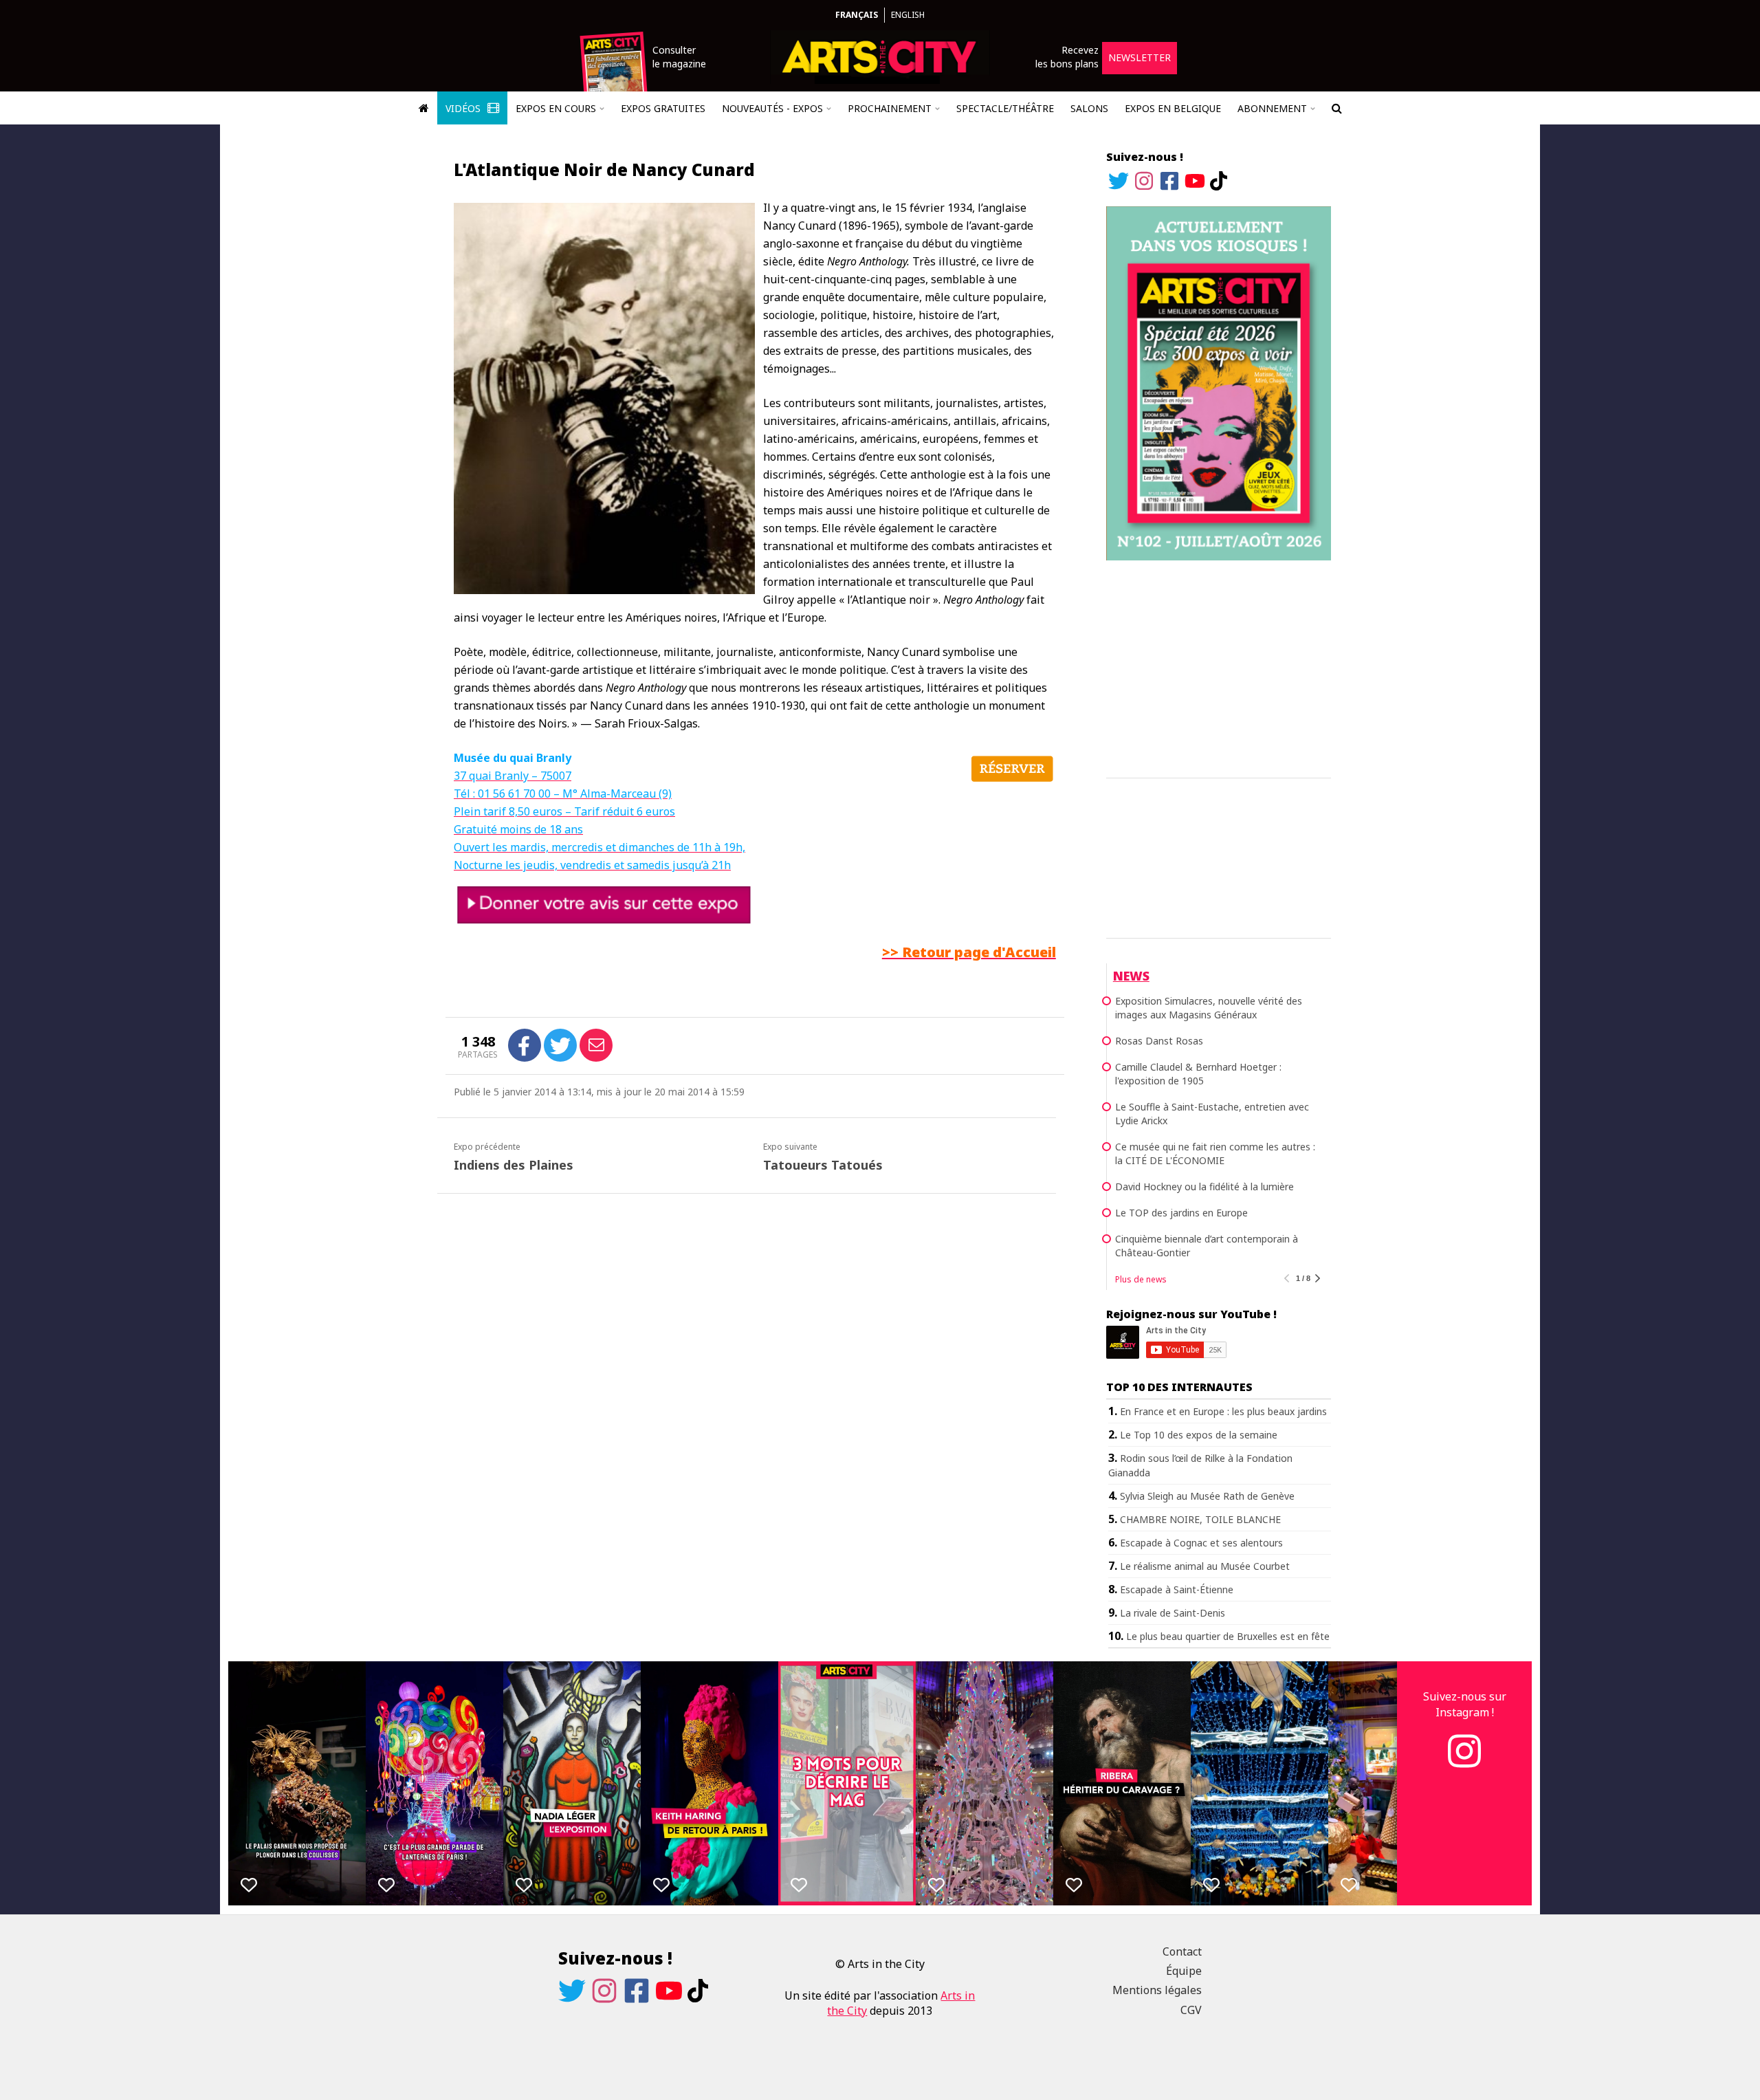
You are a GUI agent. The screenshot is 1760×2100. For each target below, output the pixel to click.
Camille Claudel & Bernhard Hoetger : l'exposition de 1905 (1198, 1074)
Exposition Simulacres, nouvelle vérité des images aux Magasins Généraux (1209, 1008)
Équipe (1184, 1971)
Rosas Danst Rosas (1159, 1041)
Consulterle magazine (679, 57)
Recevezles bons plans (1067, 57)
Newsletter (1140, 57)
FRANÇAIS (857, 15)
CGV (1191, 2010)
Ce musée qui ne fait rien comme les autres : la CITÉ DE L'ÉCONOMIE (1215, 1153)
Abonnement (1272, 108)
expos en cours (556, 108)
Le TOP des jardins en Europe (1181, 1213)
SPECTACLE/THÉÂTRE (1005, 108)
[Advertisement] (1219, 667)
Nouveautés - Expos (772, 108)
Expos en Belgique (1173, 108)
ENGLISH (908, 15)
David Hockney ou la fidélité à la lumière (1204, 1186)
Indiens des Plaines (514, 1165)
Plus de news (1141, 1279)
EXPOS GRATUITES (663, 108)
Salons (1089, 108)
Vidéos (464, 108)
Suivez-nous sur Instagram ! (1465, 1704)
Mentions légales (1157, 1990)
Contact (1182, 1951)
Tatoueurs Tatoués (823, 1165)
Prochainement (890, 108)
